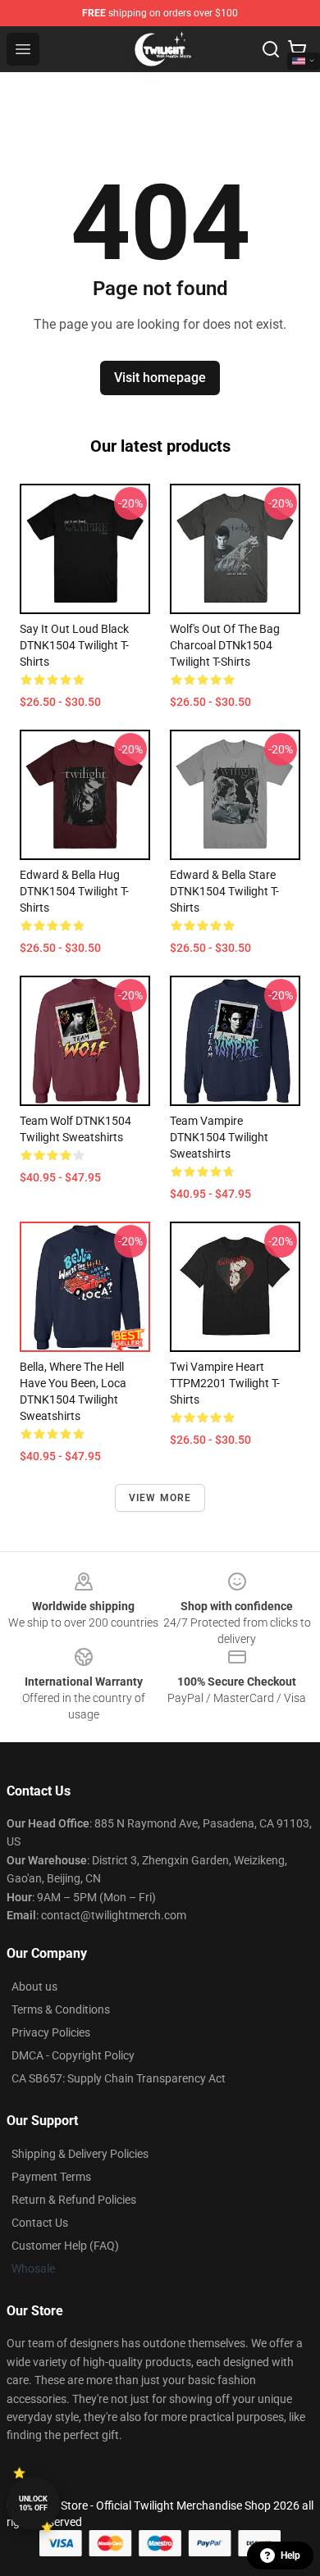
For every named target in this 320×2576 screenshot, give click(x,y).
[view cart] (297, 49)
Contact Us (40, 2223)
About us (34, 1987)
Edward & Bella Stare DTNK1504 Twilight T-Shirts (224, 891)
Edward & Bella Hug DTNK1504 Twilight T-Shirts (74, 891)
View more (160, 1498)
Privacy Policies (51, 2032)
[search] (271, 49)
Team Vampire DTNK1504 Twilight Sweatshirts (219, 1137)
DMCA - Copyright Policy (73, 2055)
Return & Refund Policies (74, 2200)
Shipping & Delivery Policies (80, 2154)
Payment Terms (51, 2177)
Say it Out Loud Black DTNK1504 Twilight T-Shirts (74, 645)
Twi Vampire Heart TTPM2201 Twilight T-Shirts (225, 1383)
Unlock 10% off (33, 2503)
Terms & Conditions (61, 2009)
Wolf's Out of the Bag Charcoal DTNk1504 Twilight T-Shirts (225, 645)
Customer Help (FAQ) (65, 2246)
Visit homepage (160, 378)
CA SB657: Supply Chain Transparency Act (119, 2078)
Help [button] (290, 2556)
